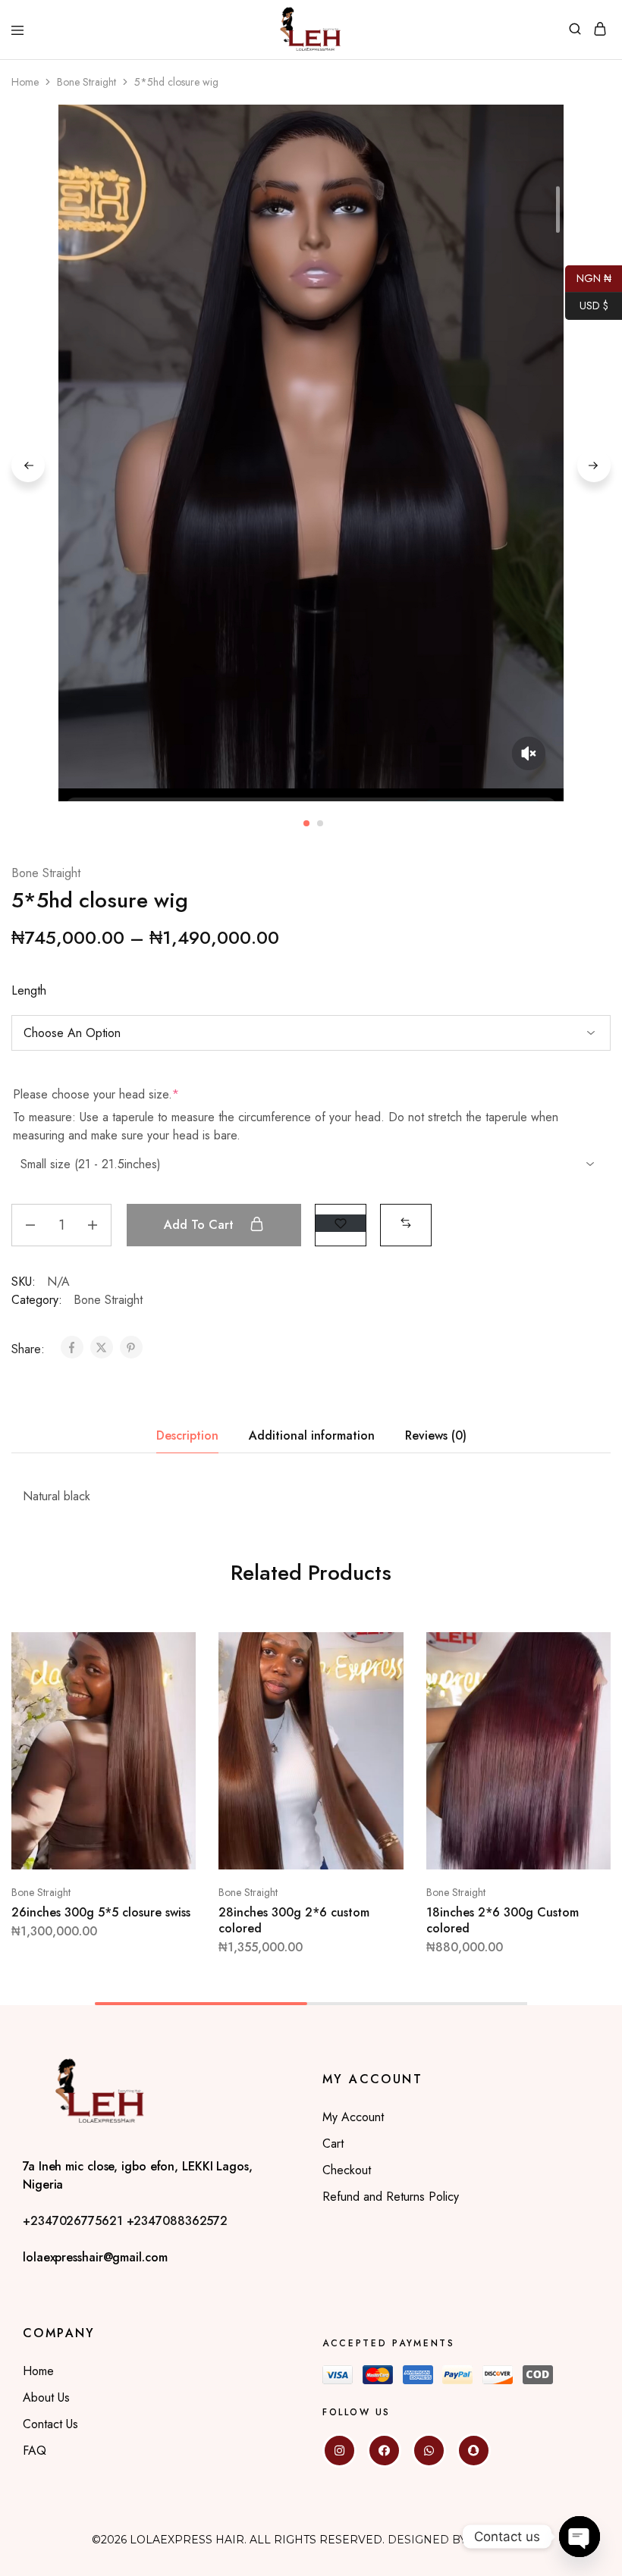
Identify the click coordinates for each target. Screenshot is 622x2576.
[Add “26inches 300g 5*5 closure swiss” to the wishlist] (169, 1706)
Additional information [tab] (312, 1435)
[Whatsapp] (429, 2451)
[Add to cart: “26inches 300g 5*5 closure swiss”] (169, 1650)
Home (25, 82)
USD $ (587, 304)
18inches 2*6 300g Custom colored (503, 1920)
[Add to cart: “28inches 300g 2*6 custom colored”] (376, 1650)
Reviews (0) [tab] (436, 1435)
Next (594, 465)
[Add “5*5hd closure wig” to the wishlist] (341, 1223)
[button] (406, 1223)
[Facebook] (384, 2451)
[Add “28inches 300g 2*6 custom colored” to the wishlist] (376, 1706)
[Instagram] (339, 2451)
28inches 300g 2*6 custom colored (294, 1920)
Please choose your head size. (96, 1095)
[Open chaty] (580, 2537)
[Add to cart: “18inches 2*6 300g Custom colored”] (583, 1650)
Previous (28, 465)
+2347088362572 (177, 2221)
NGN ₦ (588, 277)
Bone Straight (86, 82)
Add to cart (201, 1225)
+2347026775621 (75, 2221)
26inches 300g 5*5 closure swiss (101, 1912)
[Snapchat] (474, 2451)
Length (29, 990)
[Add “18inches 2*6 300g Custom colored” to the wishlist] (583, 1706)
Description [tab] (187, 1435)
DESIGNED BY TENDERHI (459, 2540)
